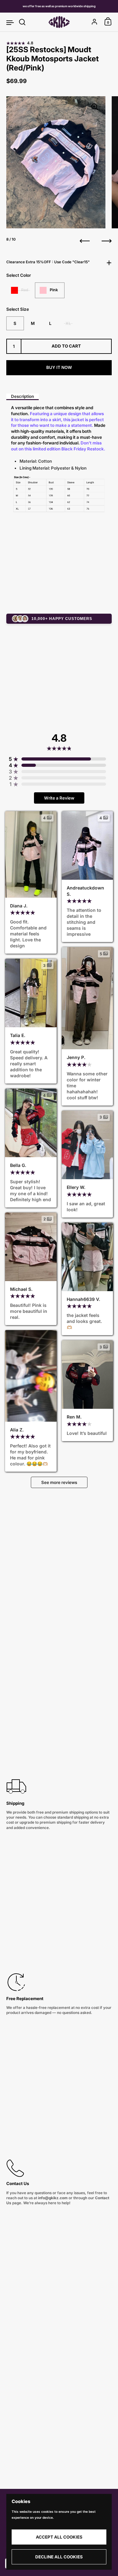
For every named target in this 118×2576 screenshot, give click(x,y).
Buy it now (59, 367)
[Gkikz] (59, 22)
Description (22, 396)
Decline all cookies (59, 2557)
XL (68, 323)
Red (25, 290)
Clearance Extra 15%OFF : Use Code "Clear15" (48, 262)
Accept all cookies (59, 2537)
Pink (54, 290)
